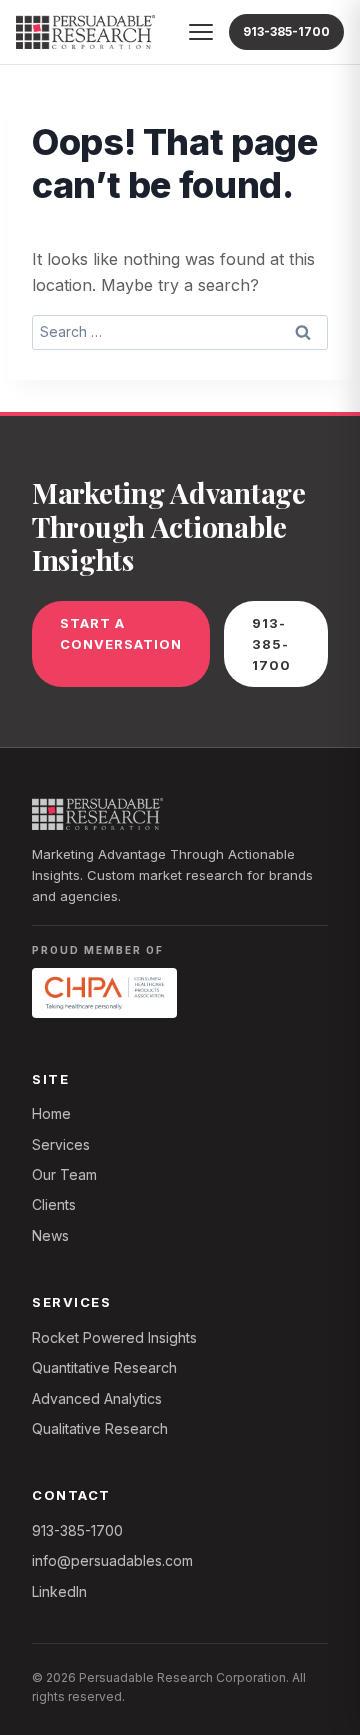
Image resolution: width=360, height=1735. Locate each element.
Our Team (64, 1174)
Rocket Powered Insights (114, 1337)
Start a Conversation (121, 633)
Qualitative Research (100, 1428)
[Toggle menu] (201, 32)
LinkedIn (59, 1591)
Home (51, 1113)
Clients (54, 1204)
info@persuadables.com (112, 1560)
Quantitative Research (104, 1367)
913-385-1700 (286, 31)
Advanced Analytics (97, 1398)
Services (61, 1144)
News (50, 1235)
